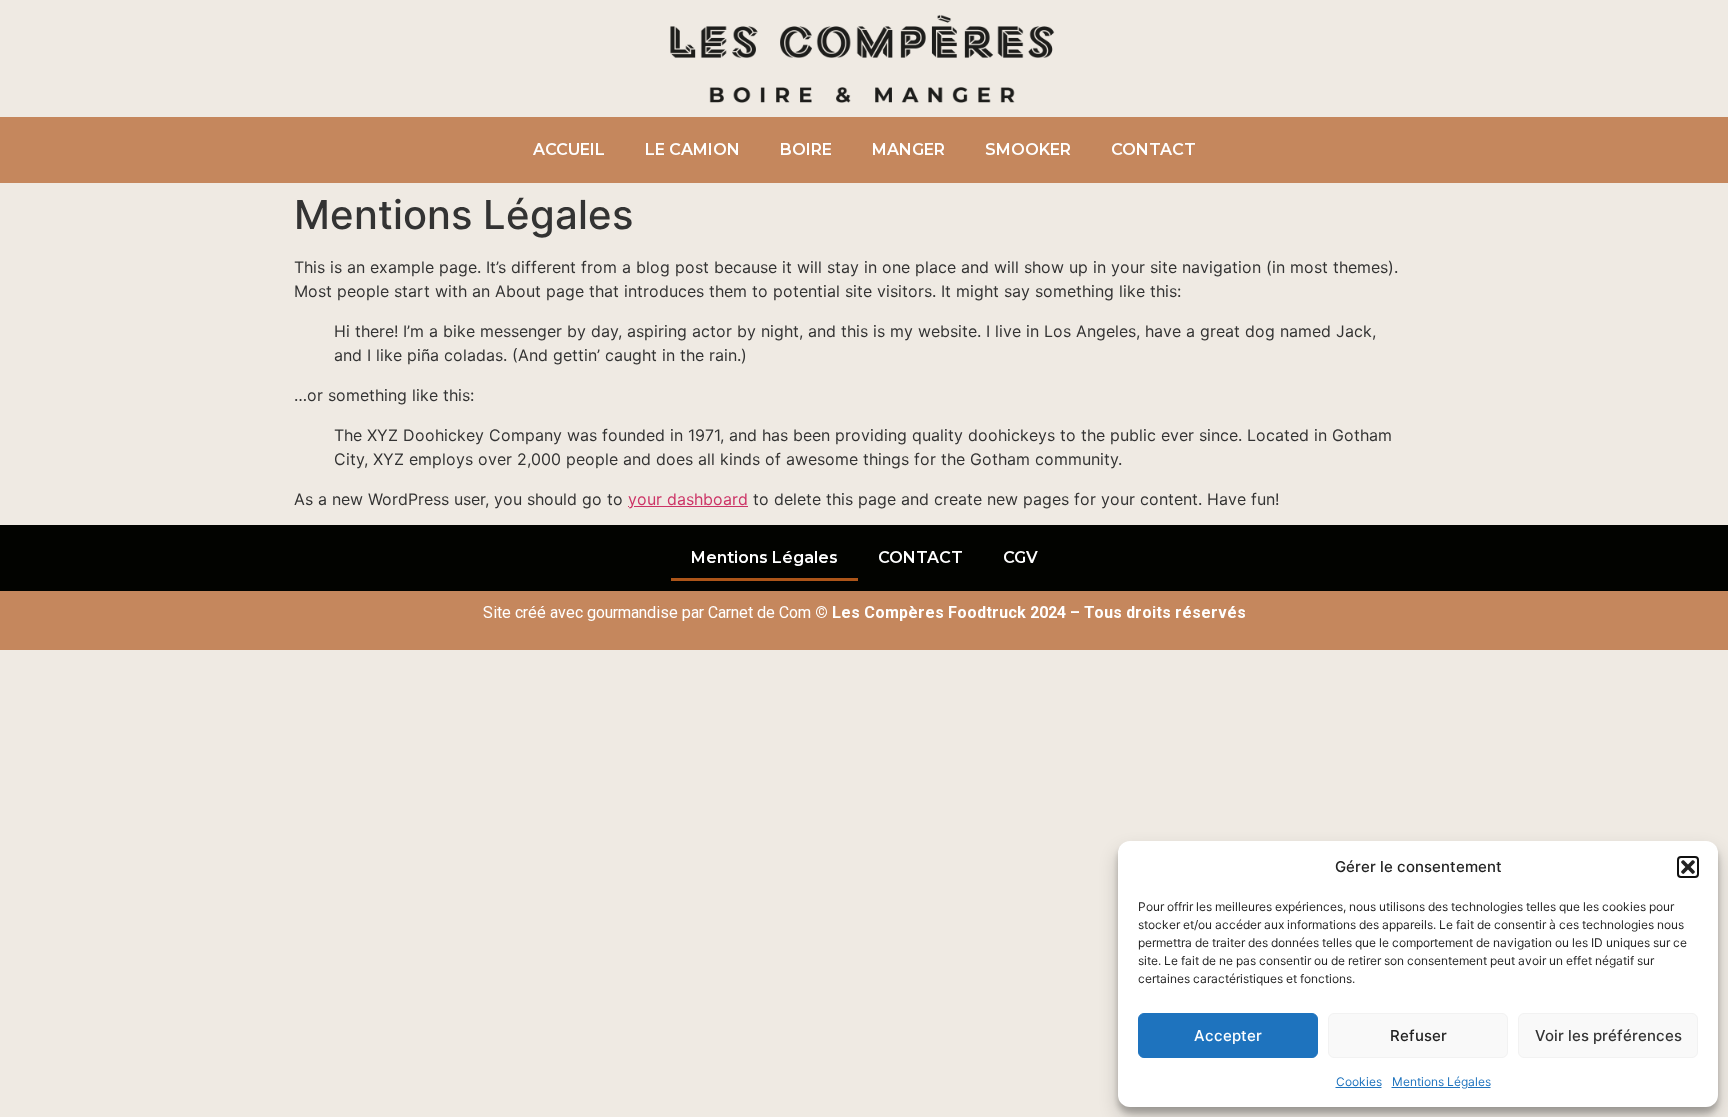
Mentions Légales (1441, 1081)
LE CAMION (692, 149)
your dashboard (688, 499)
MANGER (908, 149)
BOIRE (806, 149)
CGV (1020, 557)
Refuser (1418, 1035)
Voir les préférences (1608, 1035)
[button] (1688, 867)
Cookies (1359, 1081)
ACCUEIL (569, 149)
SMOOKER (1028, 149)
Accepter (1228, 1035)
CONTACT (1153, 149)
